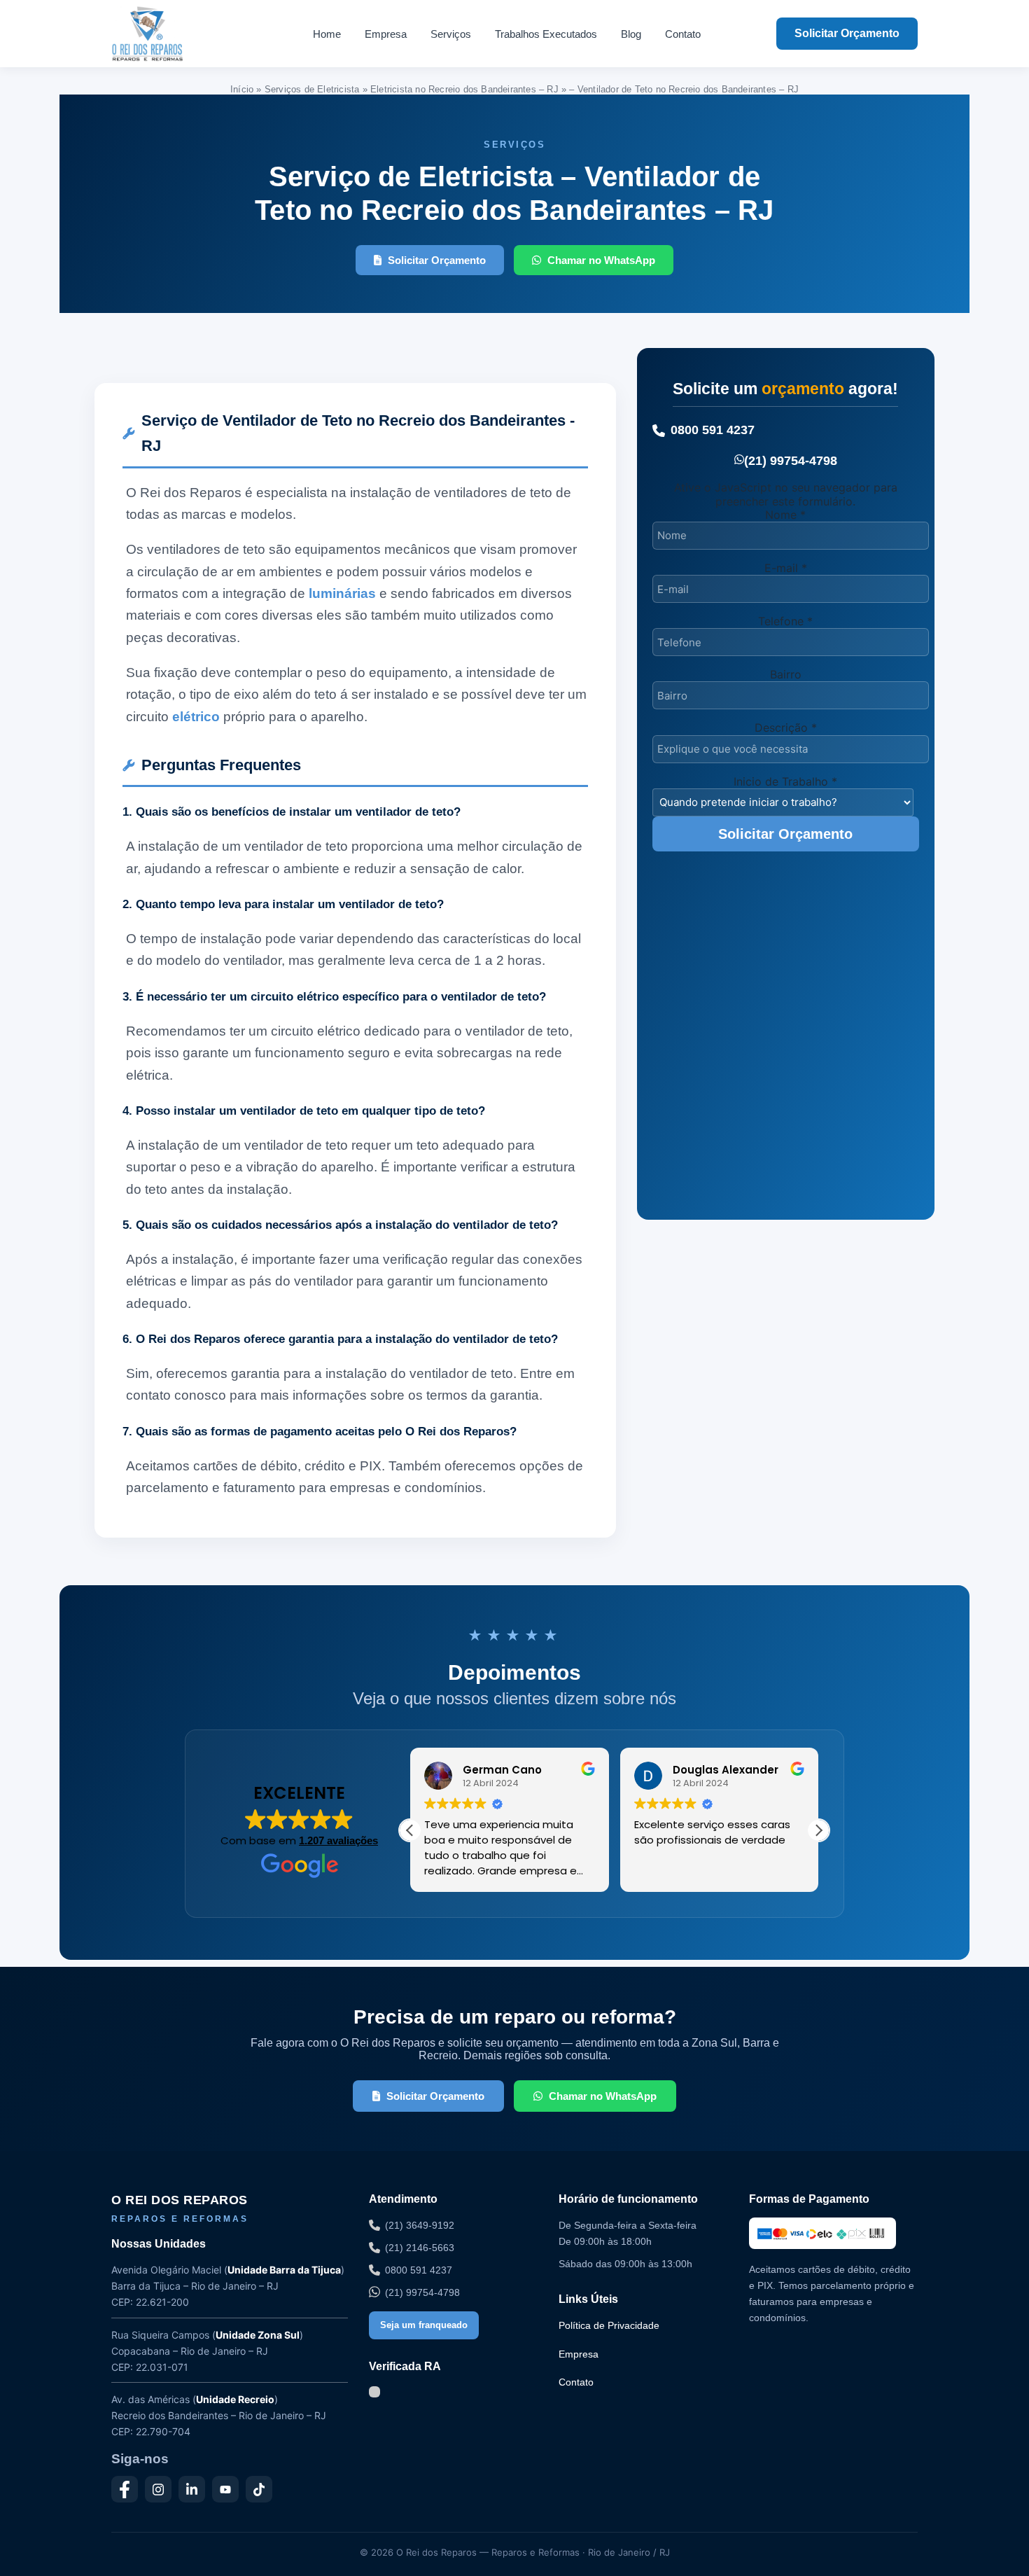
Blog (631, 34)
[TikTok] (259, 2489)
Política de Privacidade (609, 2325)
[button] (818, 1830)
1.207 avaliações (338, 1840)
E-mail (786, 568)
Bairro (786, 674)
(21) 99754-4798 (791, 461)
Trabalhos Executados (546, 34)
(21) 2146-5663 (420, 2248)
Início (242, 89)
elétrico (196, 717)
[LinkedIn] (192, 2489)
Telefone (785, 621)
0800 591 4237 (713, 430)
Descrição (786, 727)
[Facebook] (125, 2489)
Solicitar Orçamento (847, 33)
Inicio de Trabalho (785, 781)
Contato (683, 34)
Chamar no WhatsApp (601, 260)
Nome (785, 515)
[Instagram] (158, 2489)
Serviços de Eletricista (312, 89)
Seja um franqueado (424, 2325)
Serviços (451, 34)
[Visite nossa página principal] (174, 34)
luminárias (342, 593)
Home (327, 34)
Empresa (386, 34)
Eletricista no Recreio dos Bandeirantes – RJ (464, 89)
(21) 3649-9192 (420, 2225)
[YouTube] (225, 2489)
